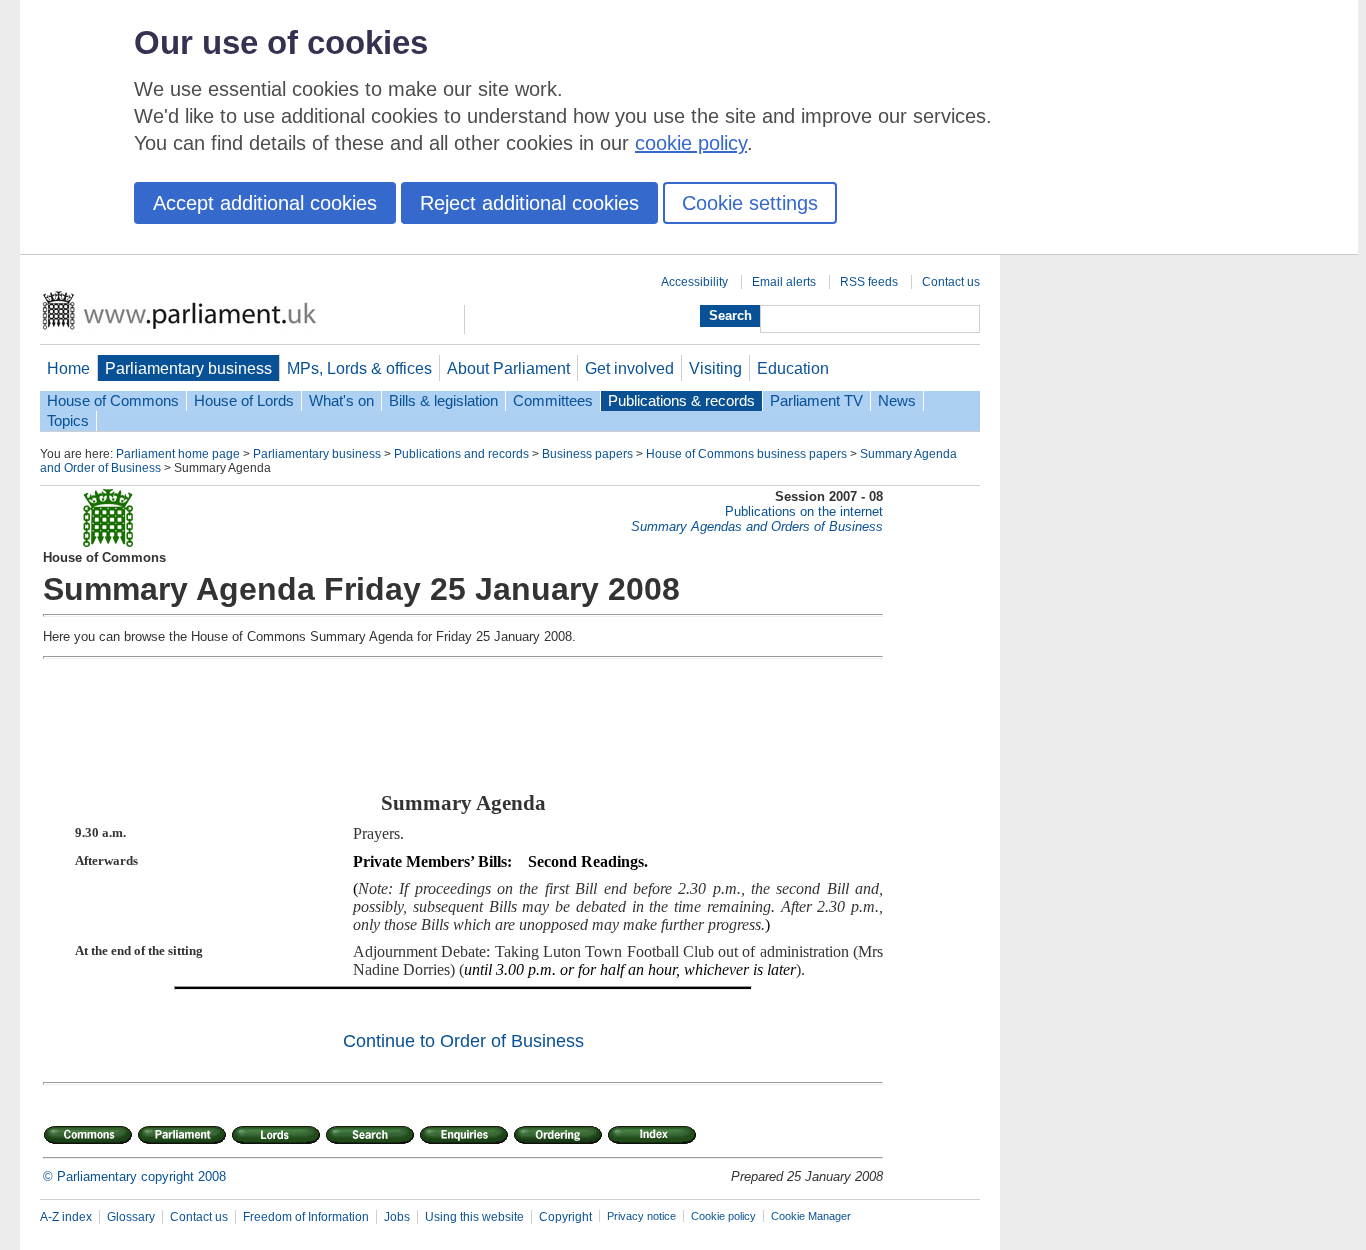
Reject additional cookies (529, 203)
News (897, 401)
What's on (341, 401)
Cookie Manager (811, 1216)
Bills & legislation (443, 401)
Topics (68, 421)
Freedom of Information (306, 1217)
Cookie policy (723, 1216)
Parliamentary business (188, 368)
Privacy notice (641, 1216)
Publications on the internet (804, 511)
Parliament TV (816, 401)
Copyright (565, 1217)
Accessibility (694, 282)
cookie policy (691, 143)
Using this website (474, 1217)
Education (793, 368)
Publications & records (681, 401)
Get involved (629, 368)
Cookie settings (750, 203)
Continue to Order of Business (463, 1041)
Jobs (397, 1217)
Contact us (951, 282)
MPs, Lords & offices (359, 368)
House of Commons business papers (746, 454)
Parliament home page (178, 454)
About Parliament (508, 368)
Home (68, 368)
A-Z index (66, 1217)
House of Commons (113, 401)
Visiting (715, 368)
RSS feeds (869, 282)
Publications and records (461, 454)
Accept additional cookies (265, 203)
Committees (553, 401)
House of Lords (244, 401)
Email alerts (784, 282)
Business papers (587, 454)
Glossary (131, 1217)
